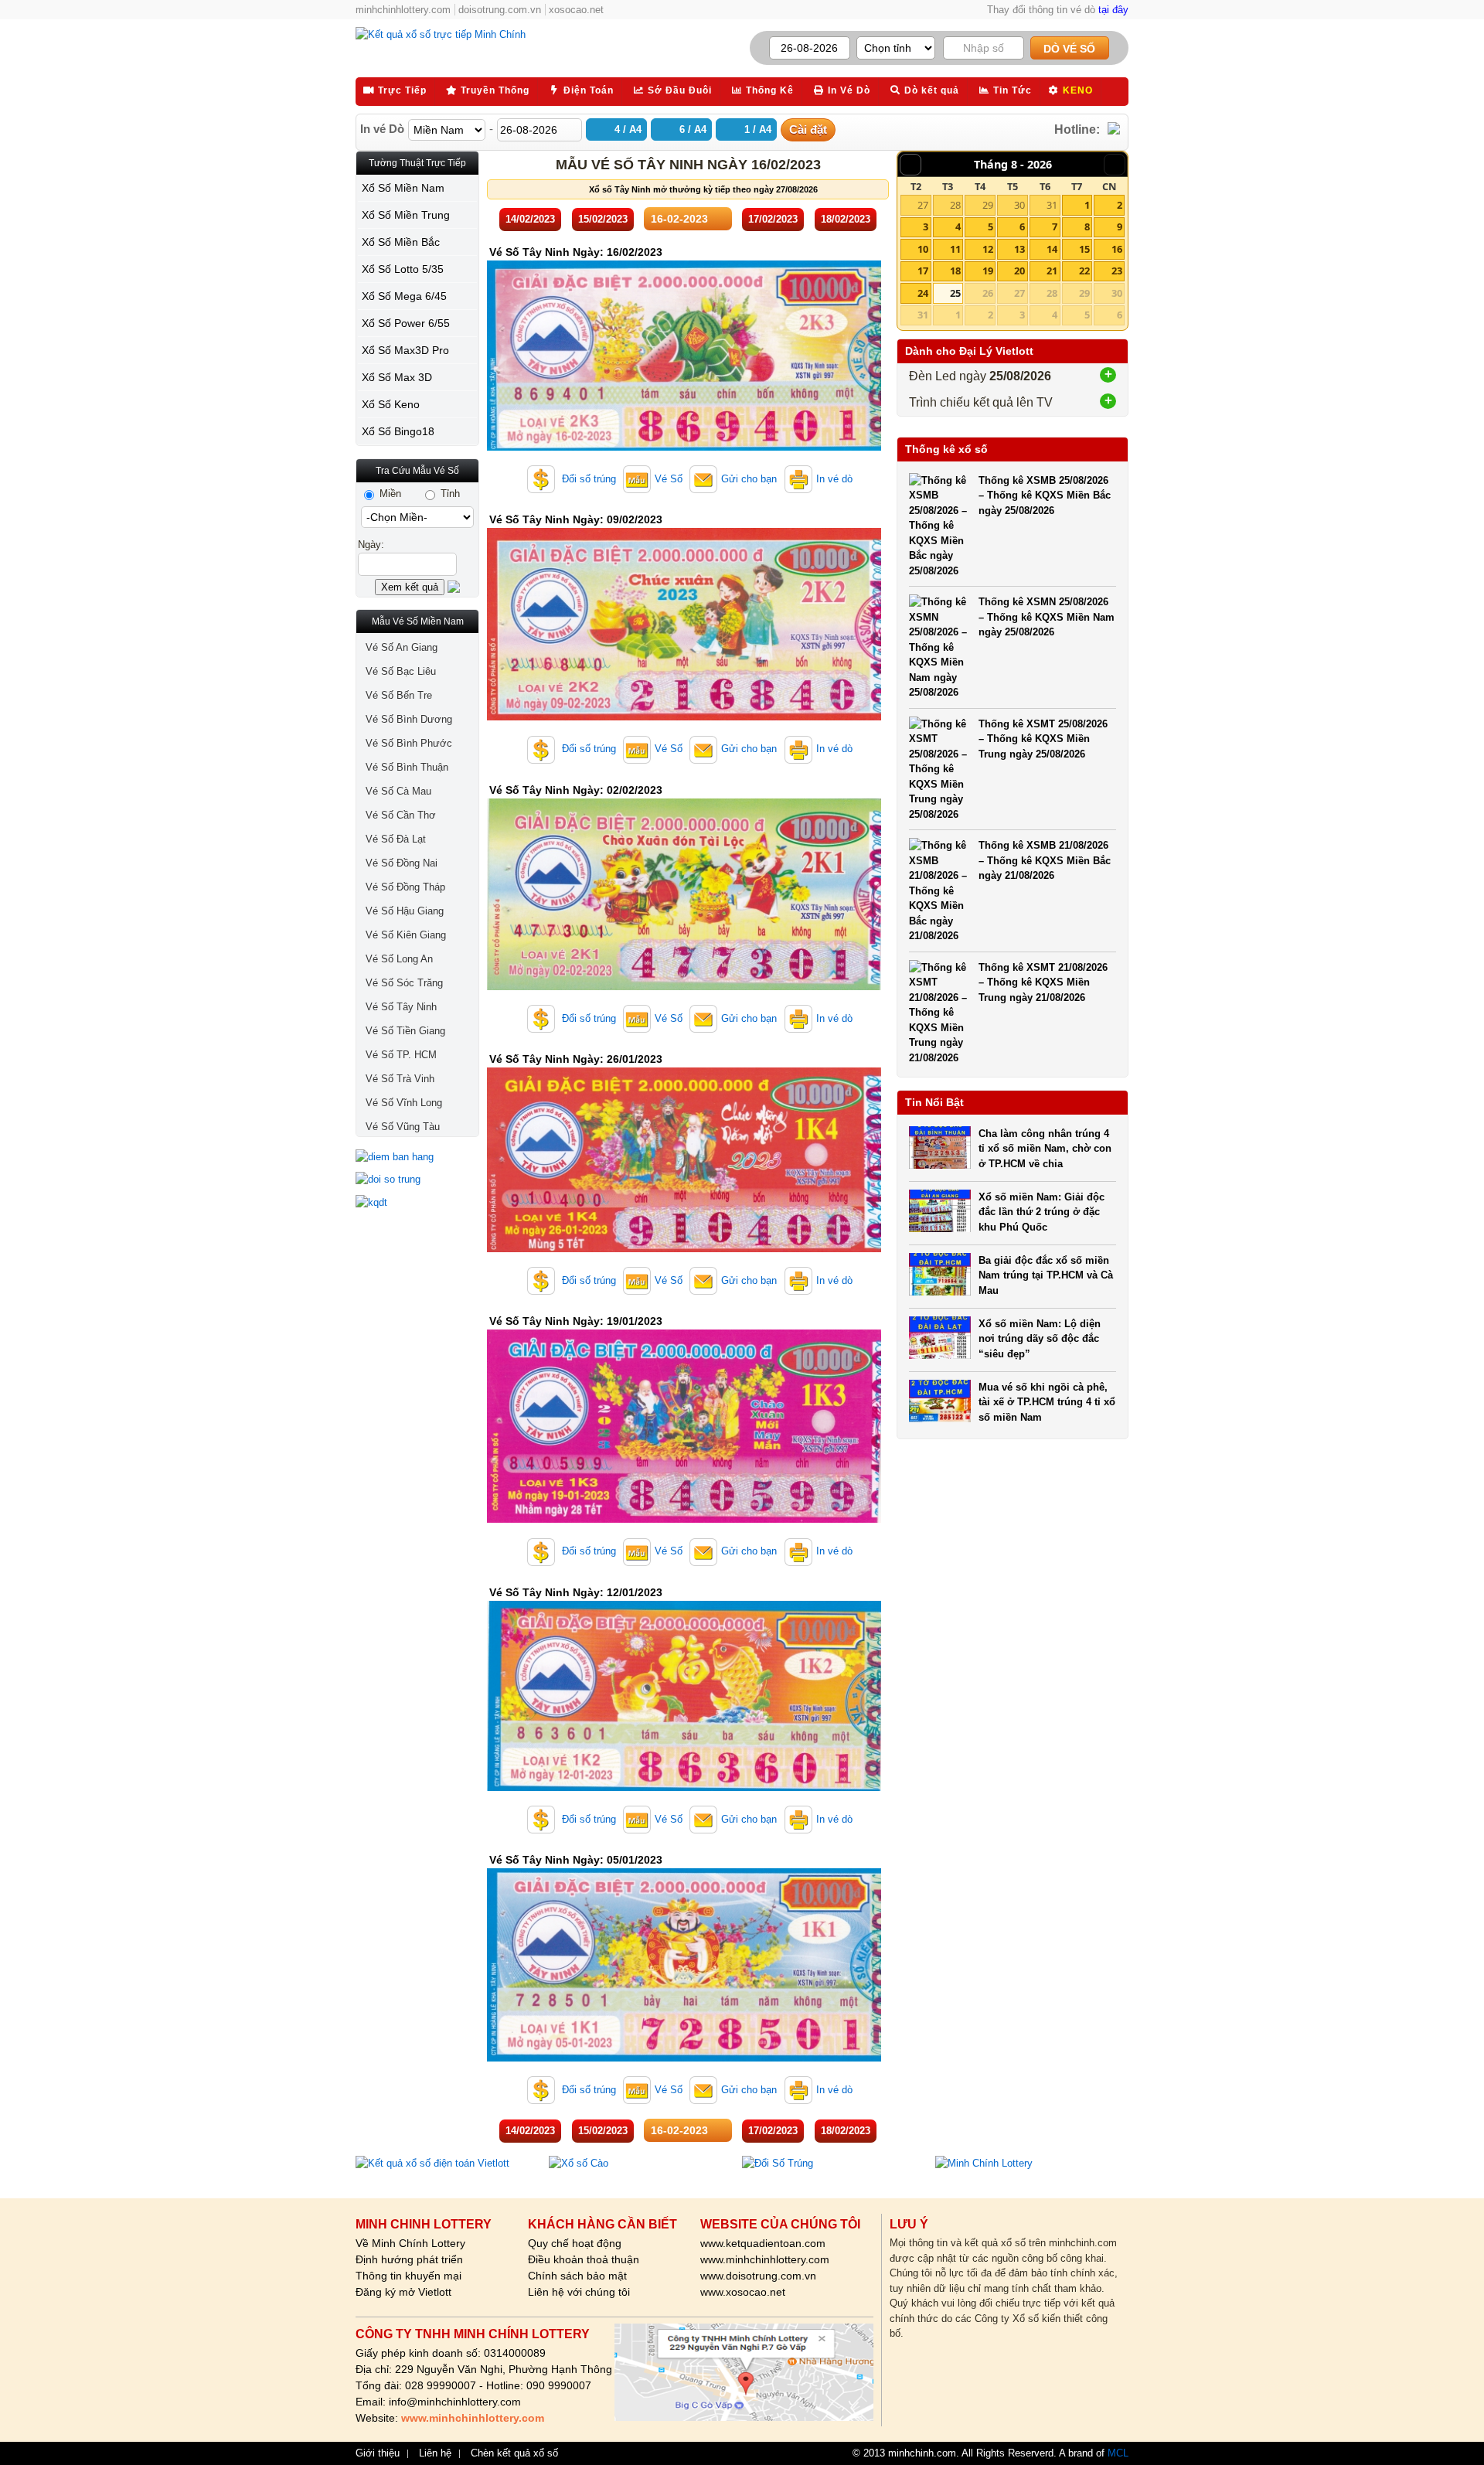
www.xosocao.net (743, 2292)
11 (955, 249)
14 (1052, 249)
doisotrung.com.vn (500, 10)
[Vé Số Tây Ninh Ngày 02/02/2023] (684, 987)
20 (1019, 271)
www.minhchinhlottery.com (765, 2259)
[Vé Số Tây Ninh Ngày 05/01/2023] (684, 2058)
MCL (1118, 2453)
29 (988, 205)
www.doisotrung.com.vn (758, 2276)
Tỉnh (449, 494)
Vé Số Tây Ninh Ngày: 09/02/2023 (576, 519)
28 (955, 205)
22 (1084, 271)
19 (988, 271)
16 (1117, 249)
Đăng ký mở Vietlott (403, 2292)
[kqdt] (417, 1203)
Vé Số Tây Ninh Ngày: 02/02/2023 (576, 790)
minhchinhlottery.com (403, 10)
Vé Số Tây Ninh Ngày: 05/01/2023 (576, 1860)
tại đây (1113, 10)
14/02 (530, 219)
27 (923, 205)
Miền (389, 494)
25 (955, 293)
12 (988, 249)
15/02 (603, 219)
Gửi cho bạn (749, 479)
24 (923, 293)
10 (923, 249)
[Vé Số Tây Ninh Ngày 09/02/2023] (684, 717)
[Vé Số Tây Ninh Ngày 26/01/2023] (684, 1249)
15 (1084, 249)
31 (1052, 205)
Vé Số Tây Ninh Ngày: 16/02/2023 (576, 252)
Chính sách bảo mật (577, 2276)
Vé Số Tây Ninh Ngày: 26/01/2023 (576, 1059)
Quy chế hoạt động (575, 2243)
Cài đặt (808, 129)
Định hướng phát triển (409, 2259)
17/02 (773, 219)
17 (923, 271)
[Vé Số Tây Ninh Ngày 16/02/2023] (684, 447)
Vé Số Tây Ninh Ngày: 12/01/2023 (576, 1592)
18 (955, 271)
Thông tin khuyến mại (408, 2276)
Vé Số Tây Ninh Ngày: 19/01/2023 (576, 1321)
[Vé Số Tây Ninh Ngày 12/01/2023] (684, 1787)
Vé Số (669, 479)
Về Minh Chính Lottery (410, 2243)
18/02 (846, 219)
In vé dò (834, 479)
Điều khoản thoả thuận (584, 2259)
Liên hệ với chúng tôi (579, 2292)
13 (1019, 249)
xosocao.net (576, 10)
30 (1019, 205)
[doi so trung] (417, 1180)
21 (1052, 271)
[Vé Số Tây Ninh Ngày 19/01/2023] (684, 1519)
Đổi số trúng (587, 479)
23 (1117, 271)
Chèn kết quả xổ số (514, 2453)
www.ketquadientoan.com (763, 2243)
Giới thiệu (378, 2453)
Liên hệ (435, 2453)
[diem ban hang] (417, 1157)
